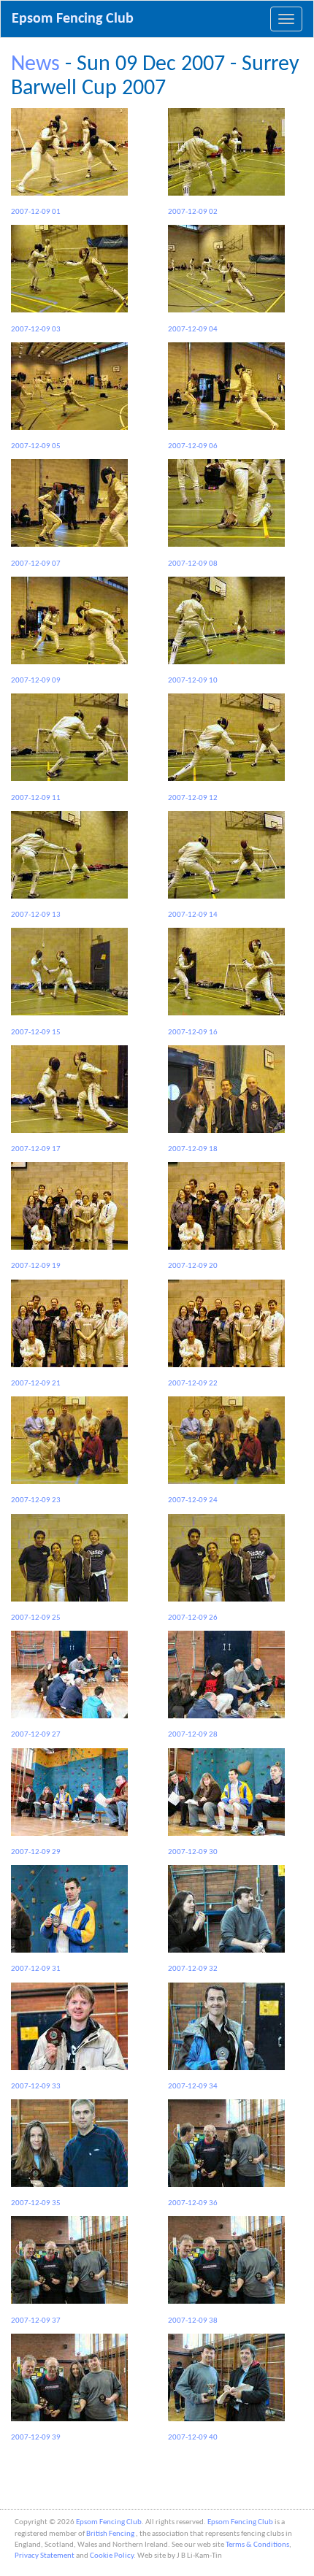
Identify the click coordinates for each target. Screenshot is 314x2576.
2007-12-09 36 (193, 2203)
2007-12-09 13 (36, 915)
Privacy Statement (45, 2556)
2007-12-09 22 (193, 1384)
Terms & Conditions (257, 2545)
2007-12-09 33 (36, 2087)
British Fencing (111, 2534)
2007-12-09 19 (36, 1266)
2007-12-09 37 (36, 2321)
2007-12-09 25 (36, 1618)
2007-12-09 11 (36, 798)
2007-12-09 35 (36, 2203)
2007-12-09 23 (36, 1500)
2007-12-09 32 (193, 1969)
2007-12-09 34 (193, 2087)
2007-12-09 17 (36, 1149)
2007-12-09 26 (193, 1618)
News (35, 65)
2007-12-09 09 (36, 681)
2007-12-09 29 (36, 1852)
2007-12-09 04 (193, 329)
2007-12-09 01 (36, 212)
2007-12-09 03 (36, 329)
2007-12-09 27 (36, 1735)
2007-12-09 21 (36, 1384)
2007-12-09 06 (193, 446)
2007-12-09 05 (36, 446)
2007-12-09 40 (193, 2438)
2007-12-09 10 (193, 681)
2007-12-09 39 (36, 2438)
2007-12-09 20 (193, 1266)
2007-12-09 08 (193, 564)
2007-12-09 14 (193, 915)
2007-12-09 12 (193, 798)
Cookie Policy (112, 2556)
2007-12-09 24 (193, 1500)
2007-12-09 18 (193, 1149)
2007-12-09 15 (36, 1032)
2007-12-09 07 (36, 564)
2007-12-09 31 (36, 1969)
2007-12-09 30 (193, 1852)
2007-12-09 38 (193, 2321)
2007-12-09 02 (193, 212)
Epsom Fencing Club (73, 19)
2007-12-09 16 (193, 1032)
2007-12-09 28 (193, 1735)
